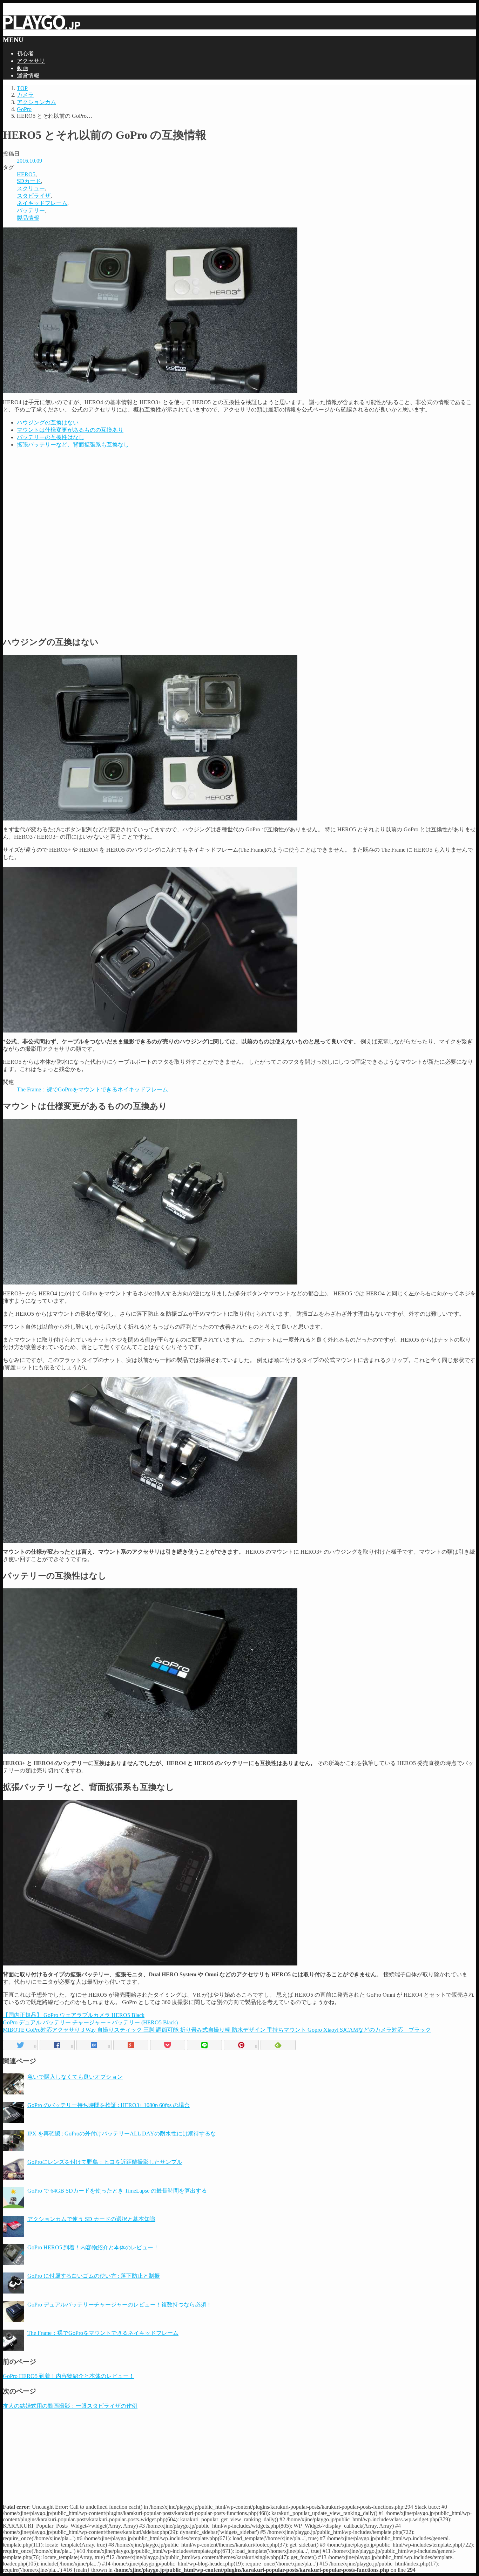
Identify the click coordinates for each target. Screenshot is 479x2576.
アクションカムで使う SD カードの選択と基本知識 (91, 2219)
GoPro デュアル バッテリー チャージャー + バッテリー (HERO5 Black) (90, 2022)
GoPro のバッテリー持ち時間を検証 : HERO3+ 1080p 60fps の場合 (109, 2105)
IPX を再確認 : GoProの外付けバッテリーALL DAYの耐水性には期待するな (122, 2134)
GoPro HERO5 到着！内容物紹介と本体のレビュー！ (93, 2247)
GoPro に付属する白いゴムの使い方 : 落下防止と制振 (94, 2276)
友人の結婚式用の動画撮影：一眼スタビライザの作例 (70, 2406)
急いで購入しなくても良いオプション (75, 2077)
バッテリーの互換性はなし (50, 437)
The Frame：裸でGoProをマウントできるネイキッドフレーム (92, 1089)
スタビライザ (34, 196)
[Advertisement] (239, 498)
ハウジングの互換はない (48, 422)
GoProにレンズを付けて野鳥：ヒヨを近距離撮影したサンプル (105, 2162)
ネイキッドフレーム (42, 203)
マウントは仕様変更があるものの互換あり (70, 430)
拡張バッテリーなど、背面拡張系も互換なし (73, 445)
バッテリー (31, 210)
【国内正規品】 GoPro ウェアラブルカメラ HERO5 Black (74, 2015)
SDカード (29, 181)
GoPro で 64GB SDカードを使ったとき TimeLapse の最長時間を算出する (117, 2191)
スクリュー (31, 188)
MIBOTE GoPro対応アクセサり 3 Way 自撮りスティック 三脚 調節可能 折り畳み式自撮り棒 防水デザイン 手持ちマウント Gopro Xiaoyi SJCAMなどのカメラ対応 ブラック (217, 2030)
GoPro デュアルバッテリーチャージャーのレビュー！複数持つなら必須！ (120, 2305)
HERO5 (26, 174)
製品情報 (28, 218)
